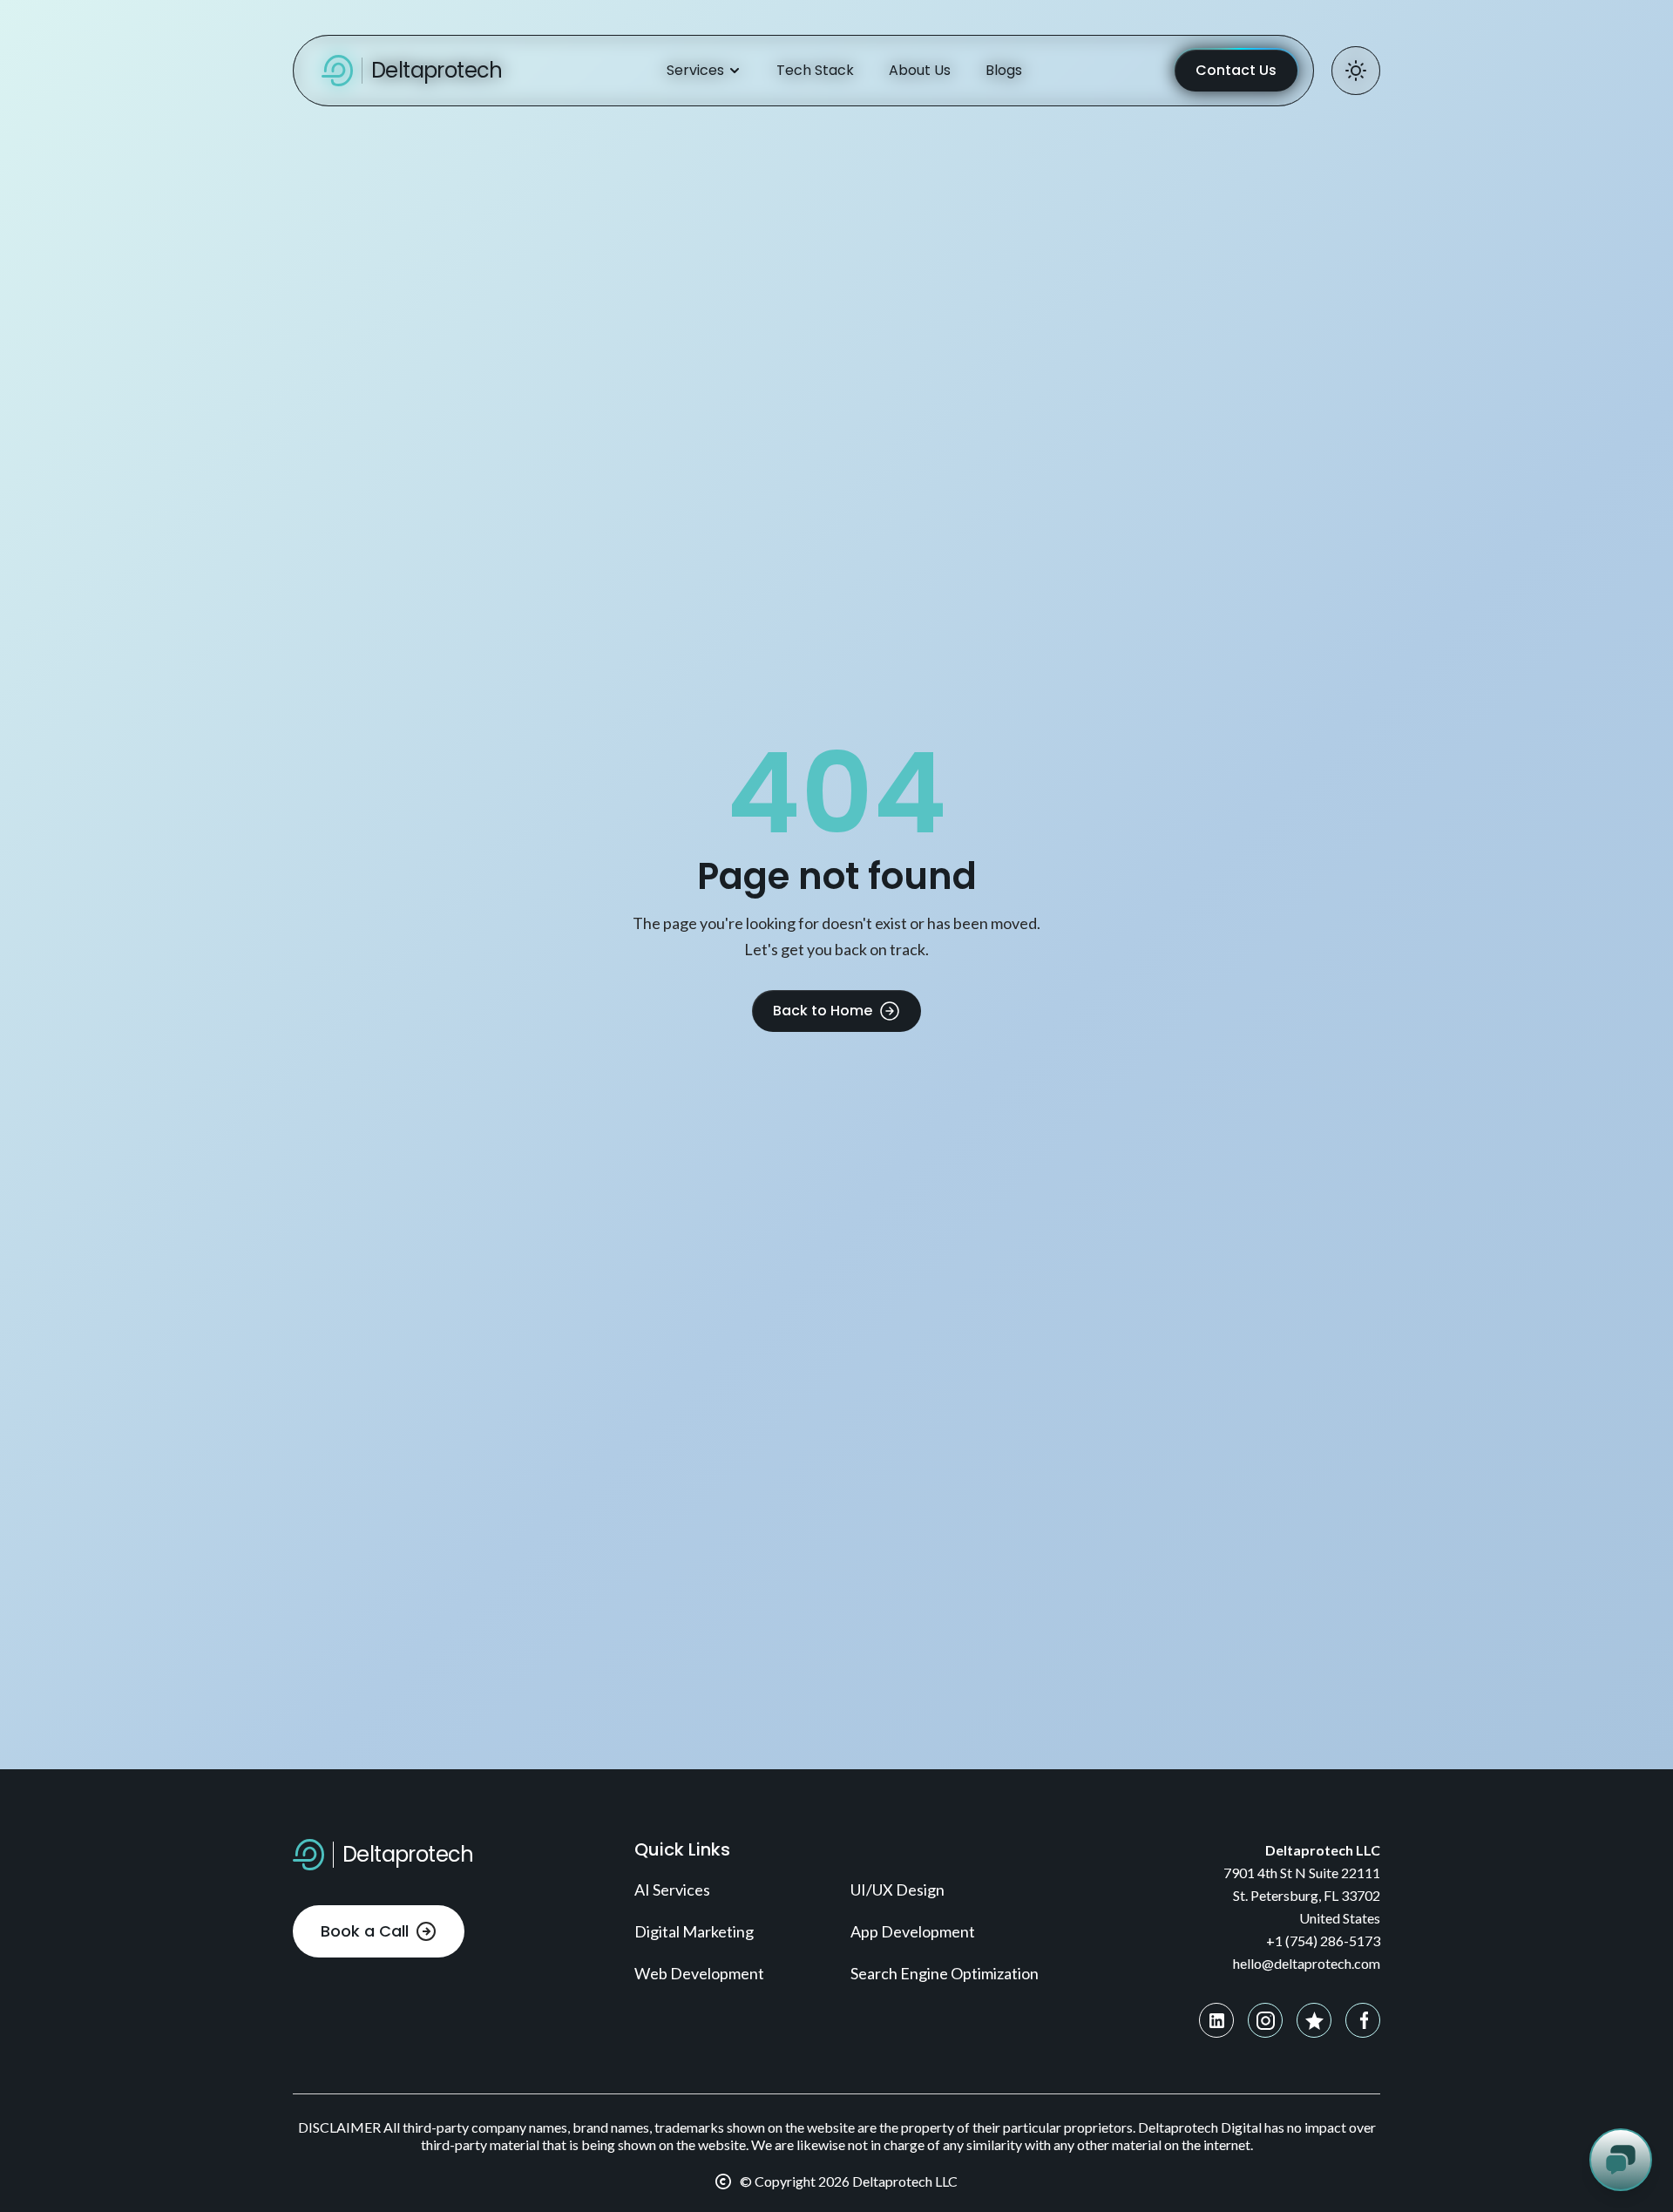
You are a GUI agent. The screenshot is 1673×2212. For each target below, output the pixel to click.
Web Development (699, 1973)
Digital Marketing (694, 1931)
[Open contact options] (1621, 2160)
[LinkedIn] (1216, 2020)
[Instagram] (1265, 2020)
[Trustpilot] (1314, 2020)
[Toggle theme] (1356, 71)
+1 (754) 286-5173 (1323, 1941)
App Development (913, 1931)
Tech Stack (815, 70)
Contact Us (1236, 70)
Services (695, 70)
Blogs (1004, 70)
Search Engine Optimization (945, 1973)
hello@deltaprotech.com (1307, 1963)
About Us (920, 70)
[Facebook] (1363, 2020)
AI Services (672, 1890)
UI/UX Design (897, 1890)
